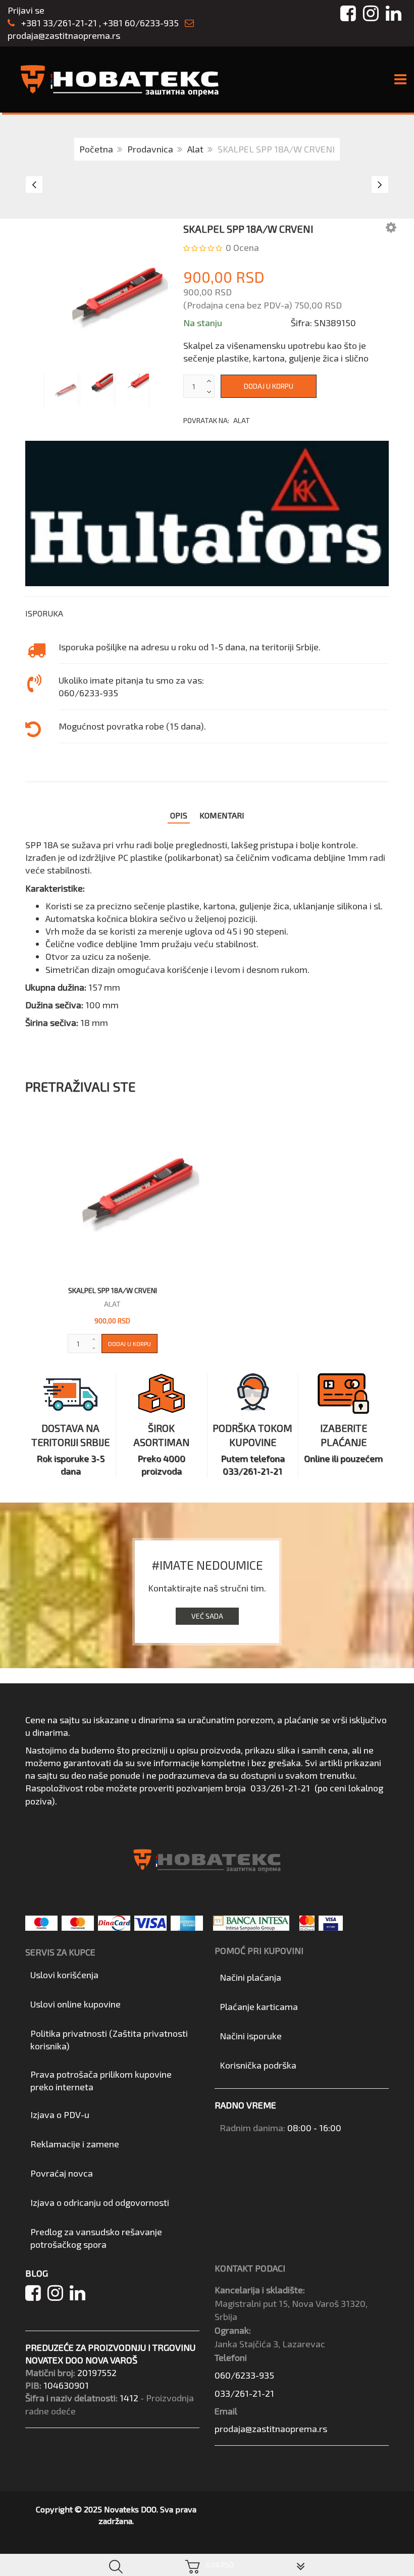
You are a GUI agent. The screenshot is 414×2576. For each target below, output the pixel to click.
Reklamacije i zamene (75, 2144)
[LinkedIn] (80, 2296)
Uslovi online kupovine (75, 2004)
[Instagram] (59, 2296)
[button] (391, 227)
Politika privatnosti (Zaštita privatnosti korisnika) (109, 2040)
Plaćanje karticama (259, 2006)
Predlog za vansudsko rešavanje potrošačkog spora (96, 2238)
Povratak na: (217, 420)
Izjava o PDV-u (60, 2115)
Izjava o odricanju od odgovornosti (100, 2202)
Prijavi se (26, 10)
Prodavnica (150, 149)
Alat (195, 149)
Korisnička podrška (258, 2065)
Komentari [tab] (222, 815)
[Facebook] (36, 2296)
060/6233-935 (244, 2375)
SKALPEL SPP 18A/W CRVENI (113, 1290)
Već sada (207, 1616)
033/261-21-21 (280, 1788)
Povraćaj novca (62, 2173)
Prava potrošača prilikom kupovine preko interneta (101, 2080)
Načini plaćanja (250, 1977)
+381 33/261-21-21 (58, 23)
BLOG (37, 2273)
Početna (96, 149)
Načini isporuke (251, 2036)
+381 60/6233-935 (141, 23)
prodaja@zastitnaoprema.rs (64, 35)
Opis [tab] (179, 815)
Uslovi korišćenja (64, 1975)
